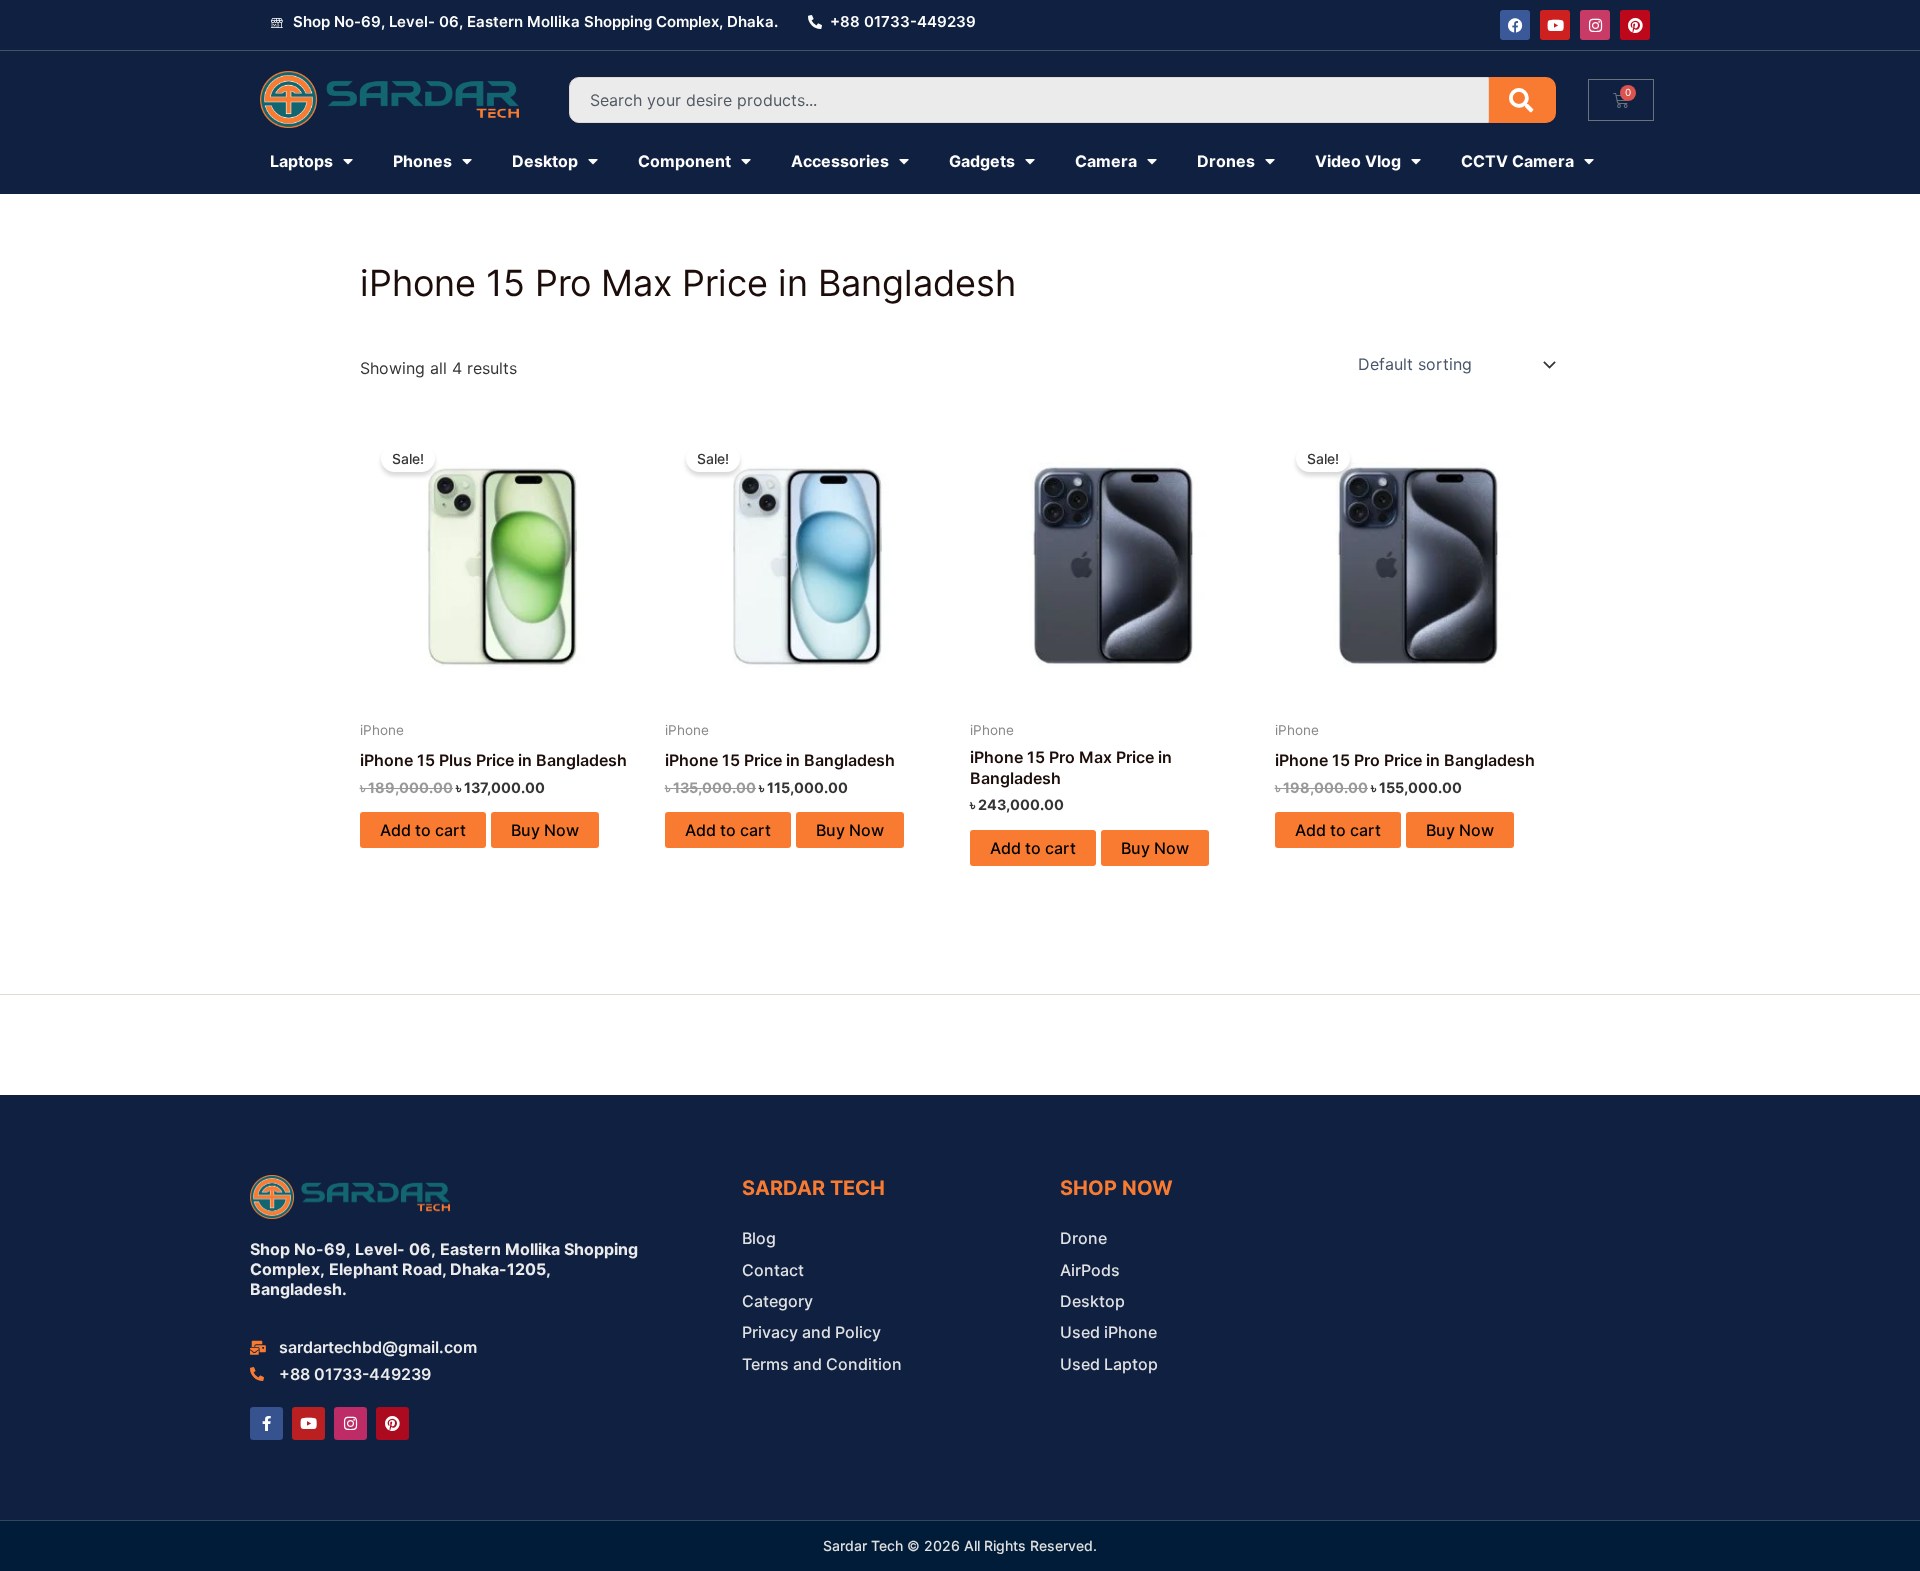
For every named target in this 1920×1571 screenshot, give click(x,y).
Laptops (301, 161)
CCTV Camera (1517, 161)
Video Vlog (1358, 161)
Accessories (840, 161)
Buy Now (545, 830)
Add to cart (423, 830)
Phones (422, 161)
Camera (1106, 161)
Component (684, 161)
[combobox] (1029, 100)
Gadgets (982, 161)
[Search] (1522, 100)
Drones (1226, 161)
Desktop (545, 161)
